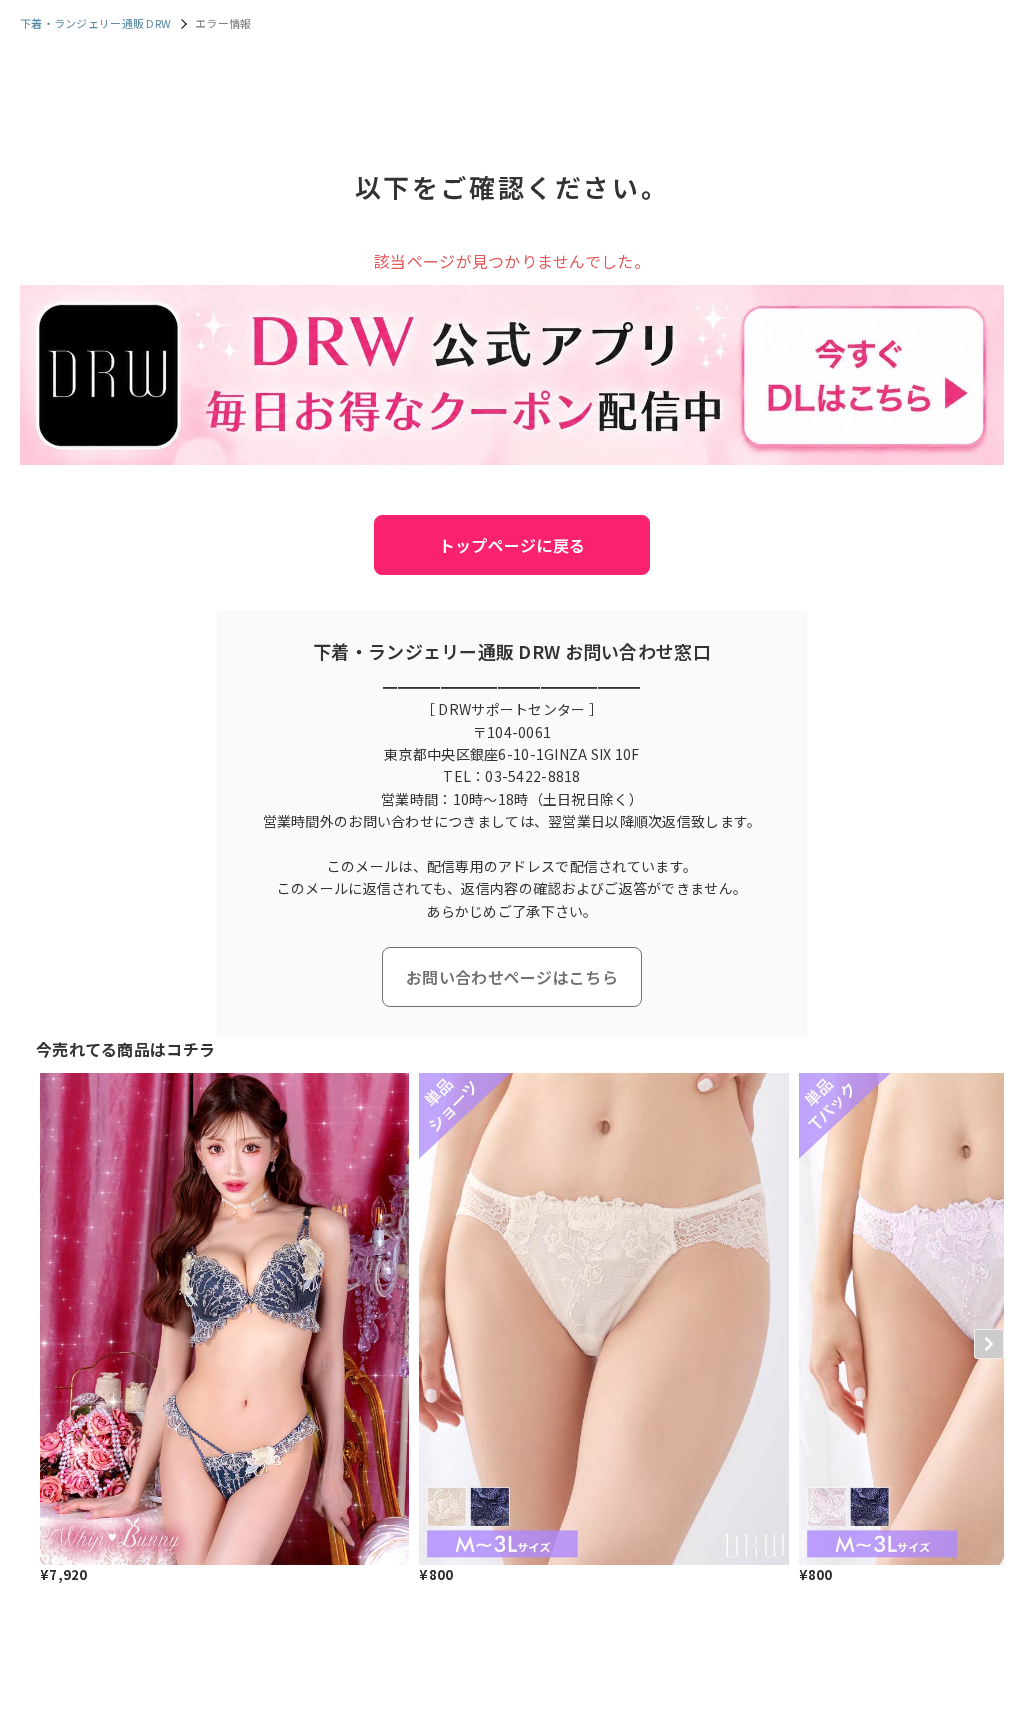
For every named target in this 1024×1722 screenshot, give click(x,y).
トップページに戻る (512, 545)
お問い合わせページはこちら (512, 977)
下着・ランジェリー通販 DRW (95, 23)
